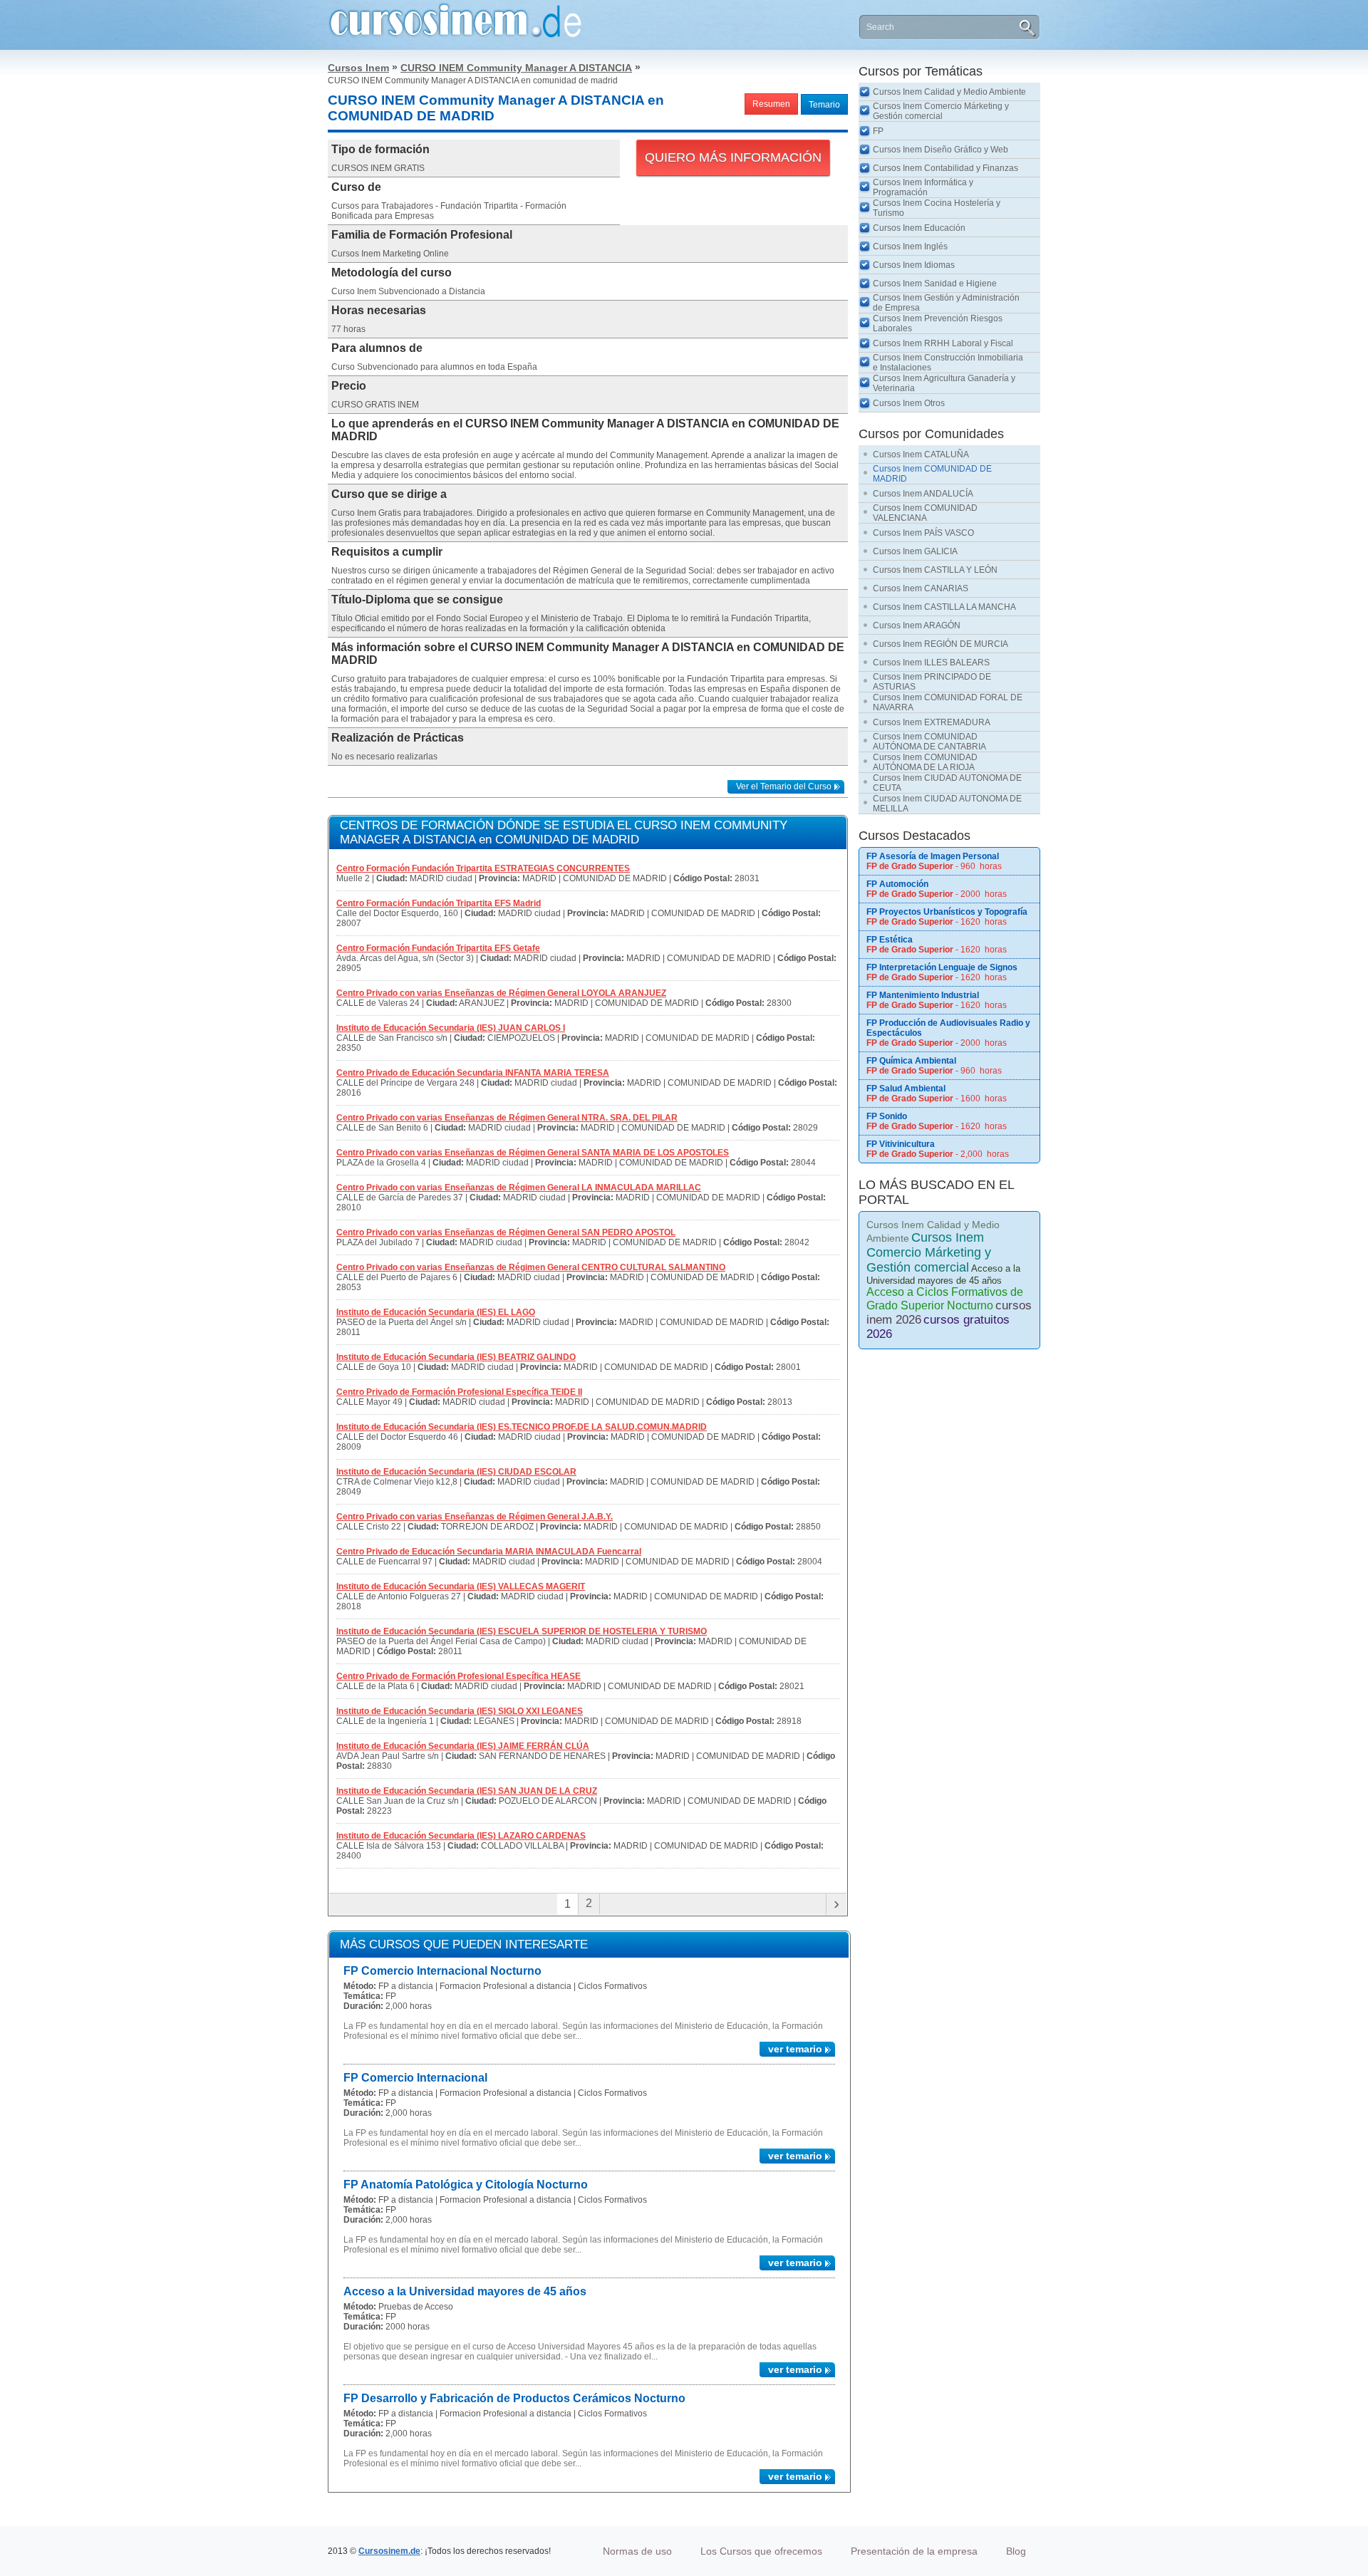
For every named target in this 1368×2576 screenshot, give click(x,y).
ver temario (795, 2049)
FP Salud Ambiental (906, 1089)
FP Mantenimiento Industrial (923, 995)
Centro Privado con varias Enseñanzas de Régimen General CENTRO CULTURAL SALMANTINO (531, 1267)
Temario (824, 105)
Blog (1016, 2551)
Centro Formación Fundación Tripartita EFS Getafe (438, 948)
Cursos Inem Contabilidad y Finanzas (945, 168)
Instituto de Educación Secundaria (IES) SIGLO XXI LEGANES (460, 1711)
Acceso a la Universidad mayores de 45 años (465, 2291)
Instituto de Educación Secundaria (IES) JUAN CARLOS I (451, 1028)
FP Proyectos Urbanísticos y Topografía (947, 912)
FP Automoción (897, 884)
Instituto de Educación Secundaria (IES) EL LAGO (436, 1312)
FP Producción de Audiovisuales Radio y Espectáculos (948, 1028)
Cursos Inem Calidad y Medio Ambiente (949, 92)
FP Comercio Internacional (415, 2078)
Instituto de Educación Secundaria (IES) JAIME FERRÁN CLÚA (463, 1746)
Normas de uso (637, 2551)
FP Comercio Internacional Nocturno (442, 1971)
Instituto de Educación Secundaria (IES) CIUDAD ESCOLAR (456, 1472)
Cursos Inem (358, 68)
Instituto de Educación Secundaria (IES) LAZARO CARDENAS (461, 1836)
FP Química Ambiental (911, 1061)
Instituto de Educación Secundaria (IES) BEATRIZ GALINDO (456, 1357)
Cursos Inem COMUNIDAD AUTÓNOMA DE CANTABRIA (929, 742)
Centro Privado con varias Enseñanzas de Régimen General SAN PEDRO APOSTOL (506, 1232)
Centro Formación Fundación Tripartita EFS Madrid (439, 903)
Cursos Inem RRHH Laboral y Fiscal (943, 343)
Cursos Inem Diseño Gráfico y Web (940, 150)
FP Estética (890, 940)
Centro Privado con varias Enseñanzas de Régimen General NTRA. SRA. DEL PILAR (507, 1118)
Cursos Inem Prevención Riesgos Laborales (938, 323)
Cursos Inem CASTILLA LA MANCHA (944, 607)
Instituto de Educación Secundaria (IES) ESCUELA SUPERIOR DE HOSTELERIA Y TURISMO (522, 1631)
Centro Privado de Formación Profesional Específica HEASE (458, 1676)
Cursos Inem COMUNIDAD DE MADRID (932, 474)
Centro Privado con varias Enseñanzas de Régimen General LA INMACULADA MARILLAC (519, 1188)
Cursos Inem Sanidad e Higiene (935, 284)
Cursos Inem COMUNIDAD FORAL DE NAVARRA (948, 702)
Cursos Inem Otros (909, 403)
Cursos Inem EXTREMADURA (932, 722)
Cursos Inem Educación (919, 228)
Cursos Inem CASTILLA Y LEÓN (935, 570)
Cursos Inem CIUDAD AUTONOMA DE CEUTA (947, 783)
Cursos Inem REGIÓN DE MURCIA (940, 644)
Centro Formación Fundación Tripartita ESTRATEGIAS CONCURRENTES (483, 868)
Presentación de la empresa (914, 2551)
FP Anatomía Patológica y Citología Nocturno (466, 2185)
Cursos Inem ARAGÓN (917, 625)
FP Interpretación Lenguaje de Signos (942, 967)
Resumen (771, 104)
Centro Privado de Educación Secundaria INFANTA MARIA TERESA (473, 1073)
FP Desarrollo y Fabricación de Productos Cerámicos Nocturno (514, 2398)
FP (878, 131)
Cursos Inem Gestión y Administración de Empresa (946, 303)
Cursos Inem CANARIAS (921, 588)
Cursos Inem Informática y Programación (923, 187)
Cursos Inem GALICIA (915, 551)
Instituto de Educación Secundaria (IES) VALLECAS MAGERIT (461, 1586)
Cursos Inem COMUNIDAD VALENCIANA (925, 513)
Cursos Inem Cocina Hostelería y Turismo (937, 208)
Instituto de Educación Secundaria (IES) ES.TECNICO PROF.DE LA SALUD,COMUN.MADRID (522, 1427)
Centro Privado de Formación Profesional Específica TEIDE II (459, 1392)
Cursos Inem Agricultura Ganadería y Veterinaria (944, 383)
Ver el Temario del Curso (784, 786)
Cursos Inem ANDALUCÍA (923, 494)
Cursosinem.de (389, 2551)
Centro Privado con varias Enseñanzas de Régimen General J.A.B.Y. (475, 1517)
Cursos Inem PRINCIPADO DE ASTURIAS (932, 682)
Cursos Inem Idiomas (914, 265)
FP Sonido (887, 1116)
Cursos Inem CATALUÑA (921, 455)
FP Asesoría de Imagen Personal (933, 856)
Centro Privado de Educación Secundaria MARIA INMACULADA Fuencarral (489, 1552)
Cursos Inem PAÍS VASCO (923, 533)
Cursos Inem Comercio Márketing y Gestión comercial (941, 111)
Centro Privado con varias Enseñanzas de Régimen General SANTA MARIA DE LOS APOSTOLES (533, 1153)
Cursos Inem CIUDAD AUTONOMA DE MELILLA (947, 804)
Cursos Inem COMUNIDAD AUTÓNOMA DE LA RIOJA (925, 762)
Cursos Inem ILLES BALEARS (931, 663)
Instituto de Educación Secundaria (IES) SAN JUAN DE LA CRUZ (467, 1791)
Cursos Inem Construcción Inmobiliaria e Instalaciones (948, 363)
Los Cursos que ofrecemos (761, 2551)
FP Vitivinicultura (901, 1144)
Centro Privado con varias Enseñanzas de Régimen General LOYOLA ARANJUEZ (501, 993)
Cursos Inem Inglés (910, 246)
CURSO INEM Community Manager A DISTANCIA (516, 68)
